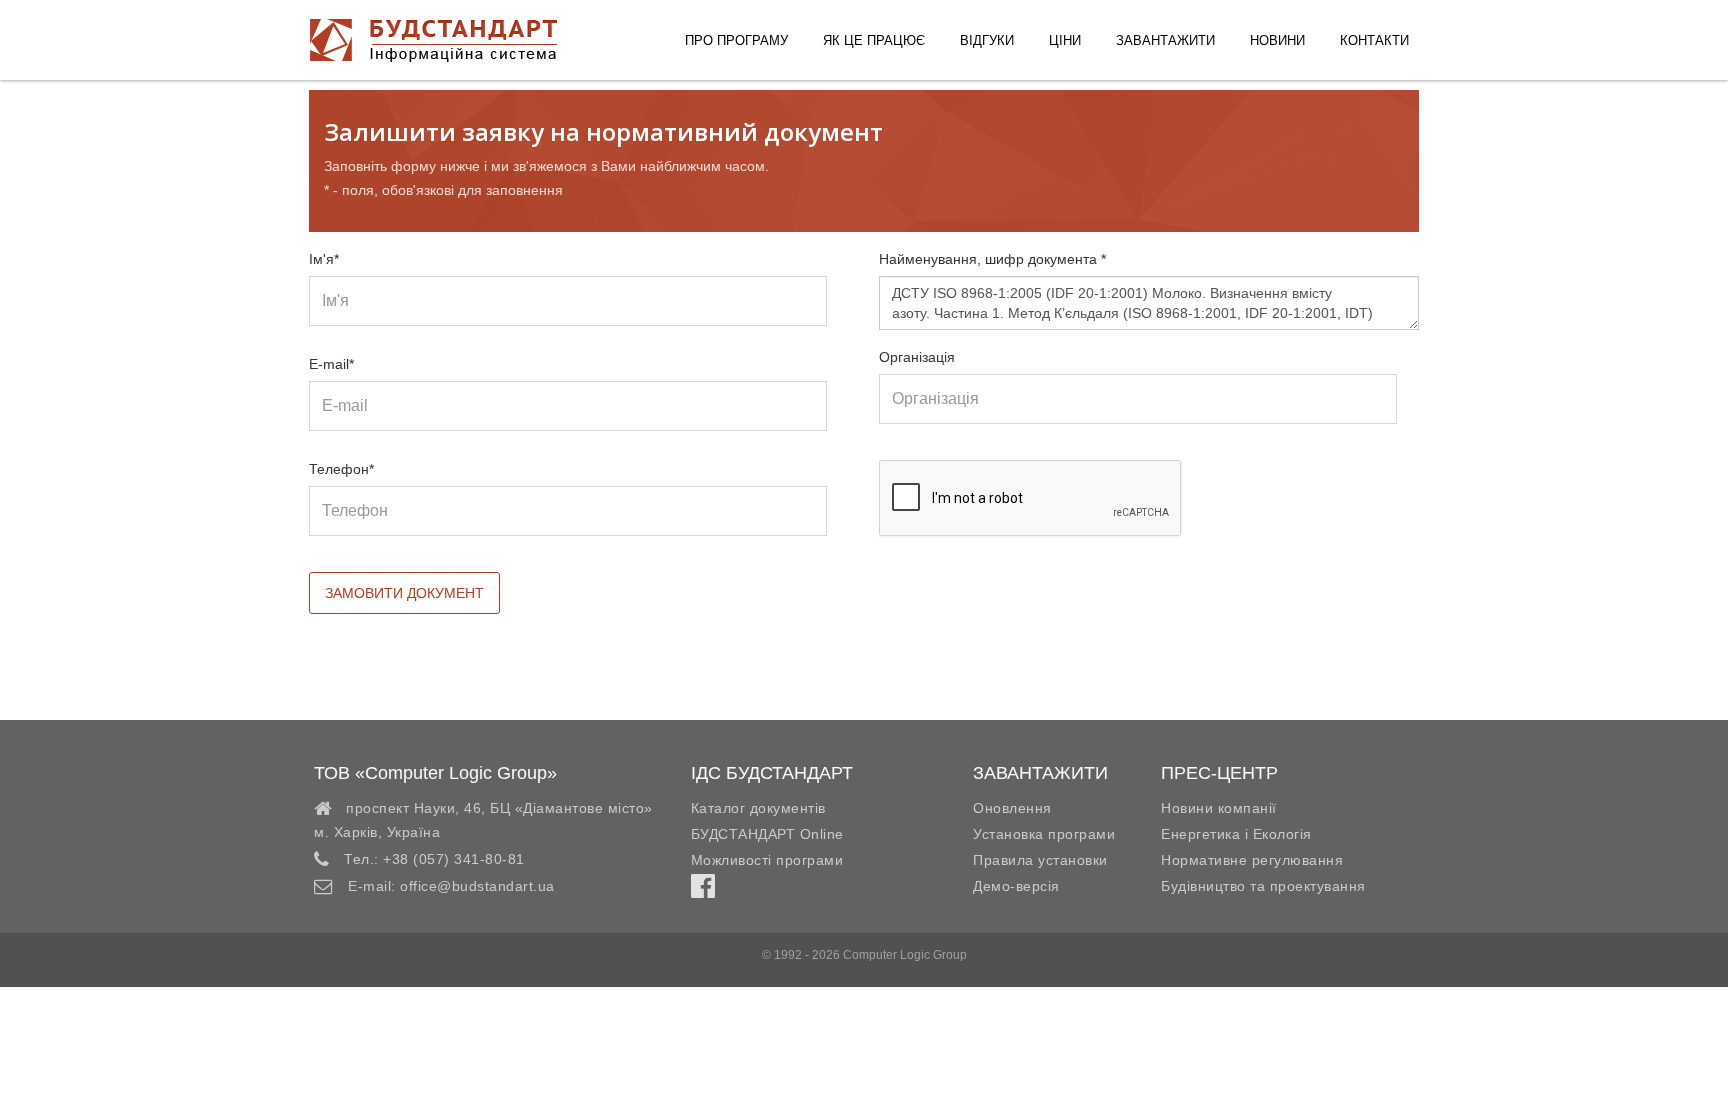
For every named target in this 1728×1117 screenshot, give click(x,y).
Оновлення (1012, 808)
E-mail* (331, 364)
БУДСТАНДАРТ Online (767, 834)
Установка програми (1044, 834)
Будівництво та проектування (1263, 886)
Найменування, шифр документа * (992, 259)
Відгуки (987, 40)
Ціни (1065, 40)
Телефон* (341, 469)
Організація (917, 357)
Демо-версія (1016, 886)
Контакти (1374, 40)
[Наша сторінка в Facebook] (703, 891)
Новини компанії (1219, 808)
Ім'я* (324, 259)
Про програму (736, 40)
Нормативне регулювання (1252, 860)
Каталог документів (758, 808)
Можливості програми (767, 860)
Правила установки (1040, 860)
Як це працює (874, 40)
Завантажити (1165, 40)
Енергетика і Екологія (1236, 834)
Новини (1277, 40)
